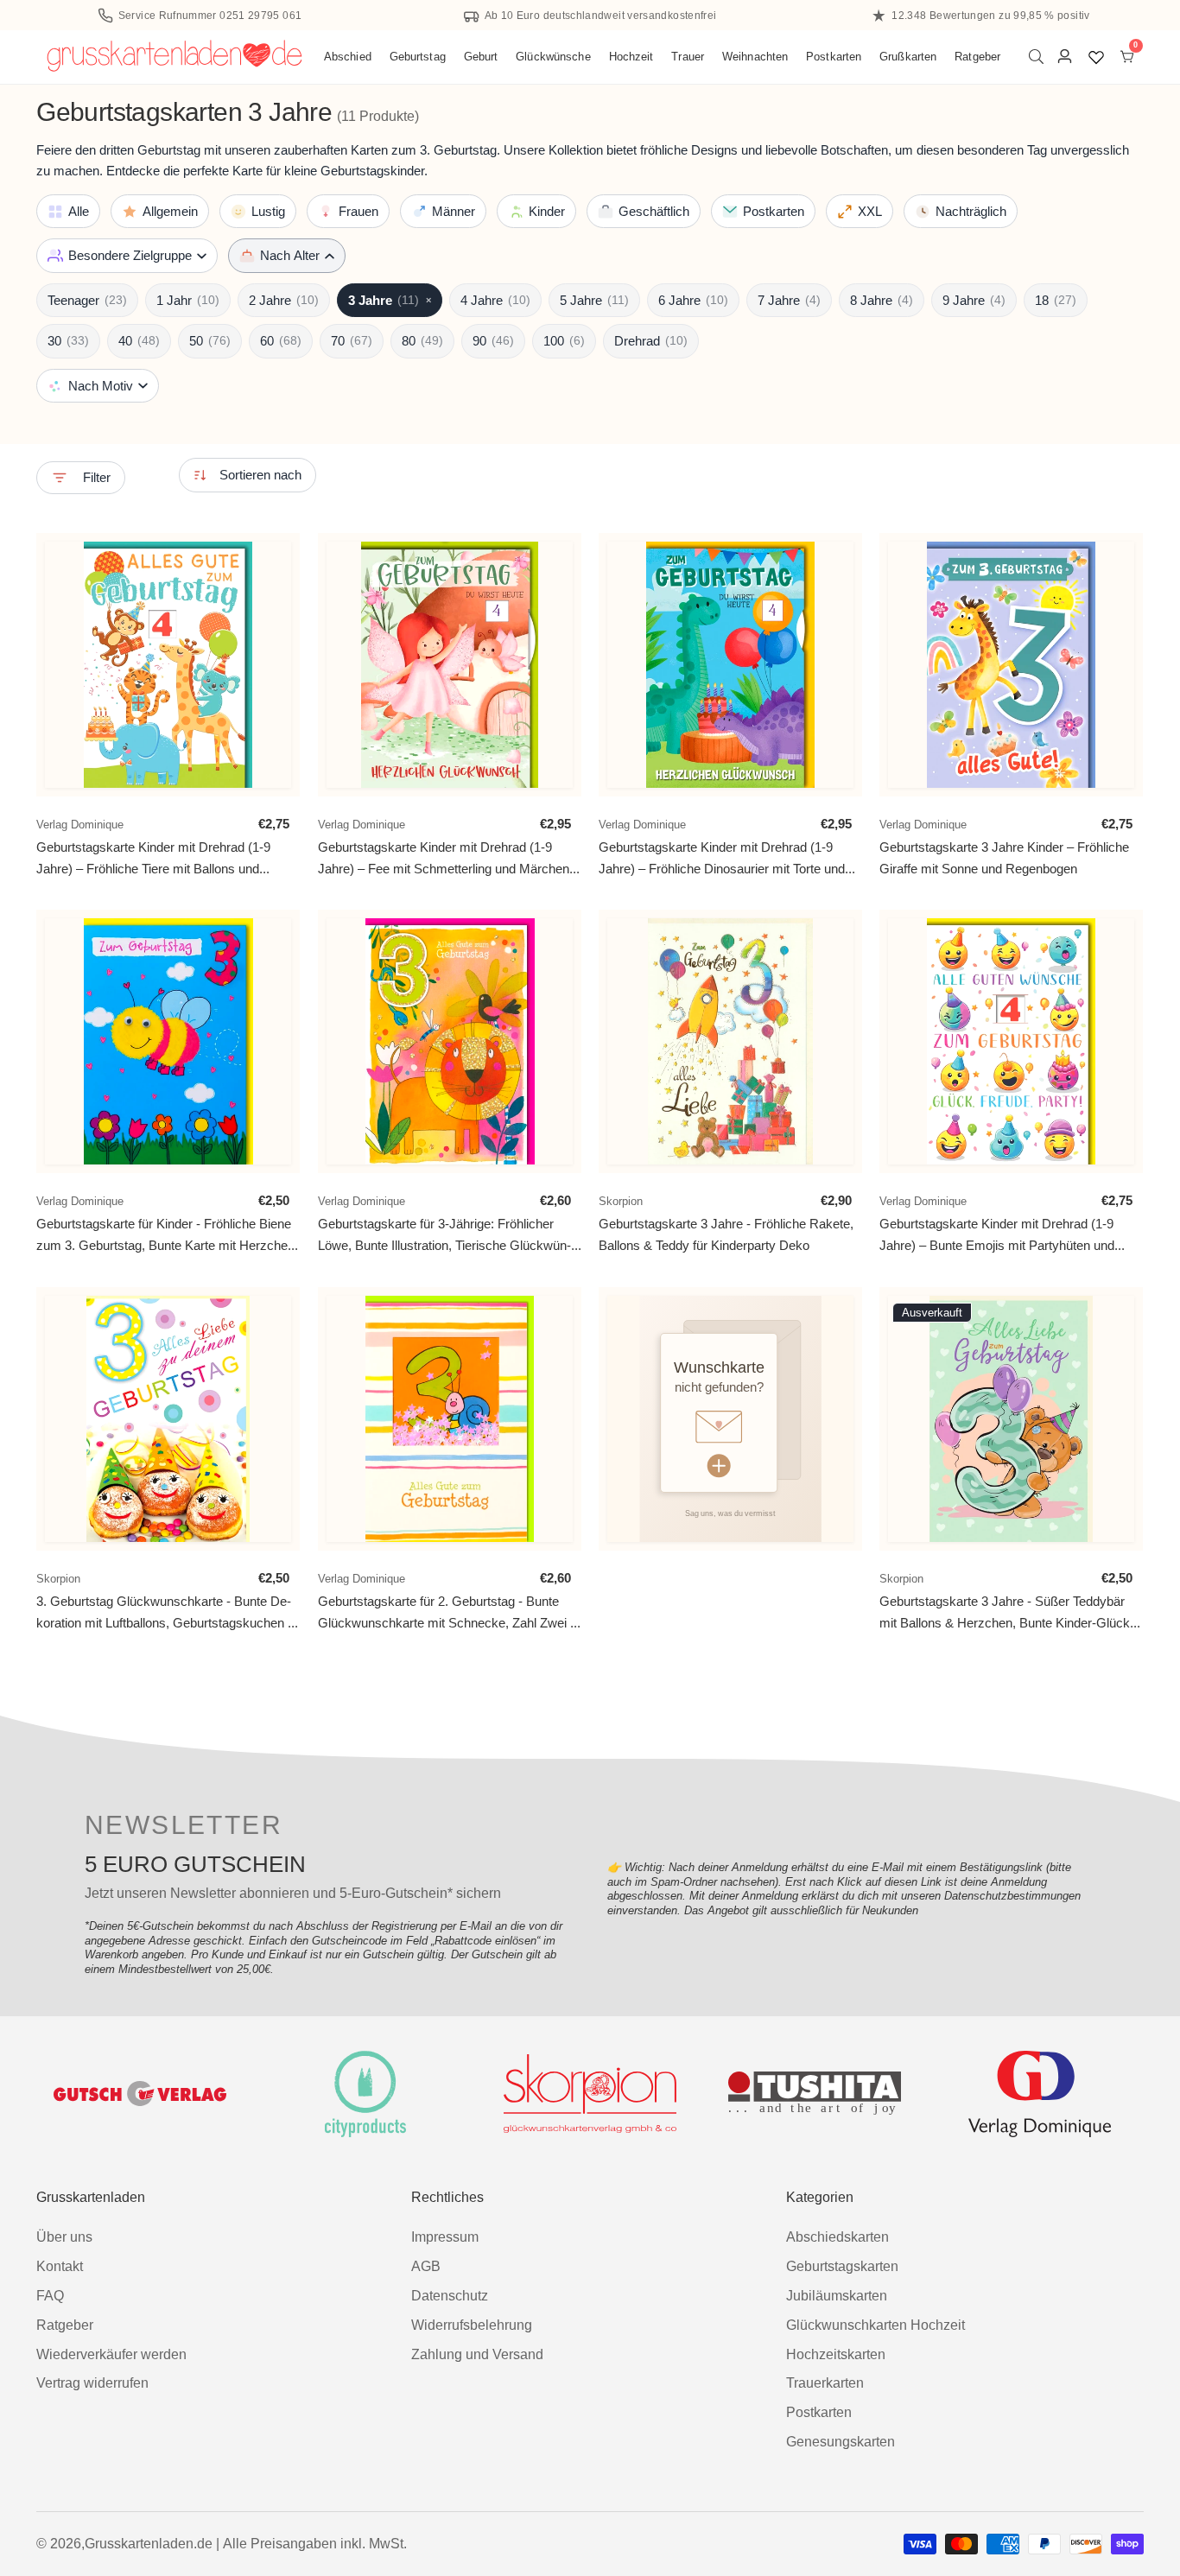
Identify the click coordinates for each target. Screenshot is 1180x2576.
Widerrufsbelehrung (472, 2325)
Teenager (87, 300)
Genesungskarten (841, 2442)
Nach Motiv (101, 386)
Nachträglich (971, 211)
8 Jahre (882, 300)
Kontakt (60, 2266)
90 (493, 341)
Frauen (358, 211)
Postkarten (834, 57)
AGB (426, 2266)
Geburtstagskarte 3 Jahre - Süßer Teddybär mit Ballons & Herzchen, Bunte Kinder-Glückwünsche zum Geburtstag (1007, 1613)
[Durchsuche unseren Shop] (1040, 57)
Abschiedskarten (837, 2237)
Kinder (547, 211)
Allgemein (170, 211)
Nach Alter (290, 255)
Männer (454, 211)
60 (281, 341)
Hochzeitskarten (836, 2354)
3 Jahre (390, 300)
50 (210, 341)
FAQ (50, 2296)
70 (352, 341)
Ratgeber (977, 57)
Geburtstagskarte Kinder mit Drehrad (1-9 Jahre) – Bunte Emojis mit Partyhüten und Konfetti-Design (997, 1236)
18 (1056, 300)
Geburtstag (418, 57)
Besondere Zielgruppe (130, 255)
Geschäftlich (654, 211)
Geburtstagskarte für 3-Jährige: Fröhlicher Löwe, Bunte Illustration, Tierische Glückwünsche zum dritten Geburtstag (444, 1236)
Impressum (445, 2237)
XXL (870, 211)
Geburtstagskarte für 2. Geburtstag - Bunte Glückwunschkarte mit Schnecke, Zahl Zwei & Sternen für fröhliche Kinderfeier (448, 1613)
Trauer (688, 57)
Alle (79, 211)
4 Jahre (495, 300)
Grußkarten (908, 57)
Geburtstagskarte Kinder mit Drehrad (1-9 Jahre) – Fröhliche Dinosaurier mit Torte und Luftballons (722, 859)
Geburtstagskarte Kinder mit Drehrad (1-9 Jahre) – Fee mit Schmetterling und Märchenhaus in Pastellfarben (446, 859)
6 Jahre (693, 300)
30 (68, 341)
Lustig (268, 211)
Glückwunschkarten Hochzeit (875, 2325)
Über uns (64, 2237)
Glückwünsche (553, 57)
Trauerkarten (825, 2383)
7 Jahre (789, 300)
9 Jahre (974, 300)
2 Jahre (284, 300)
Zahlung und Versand (477, 2354)
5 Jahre (594, 300)
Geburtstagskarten (842, 2266)
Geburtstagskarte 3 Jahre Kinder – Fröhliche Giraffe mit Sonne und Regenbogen (1004, 858)
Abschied (348, 57)
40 (139, 341)
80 (422, 341)
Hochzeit (631, 57)
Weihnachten (755, 57)
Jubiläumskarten (837, 2296)
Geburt (481, 57)
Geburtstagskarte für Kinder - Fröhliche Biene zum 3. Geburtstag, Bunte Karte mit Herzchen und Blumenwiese (165, 1236)
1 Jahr (188, 300)
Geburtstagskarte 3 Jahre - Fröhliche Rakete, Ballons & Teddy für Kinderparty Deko (726, 1235)
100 (564, 341)
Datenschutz (450, 2296)
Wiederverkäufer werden (111, 2354)
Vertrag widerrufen (92, 2383)
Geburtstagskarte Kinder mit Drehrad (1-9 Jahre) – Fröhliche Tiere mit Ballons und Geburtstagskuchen (153, 859)
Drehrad (651, 341)
